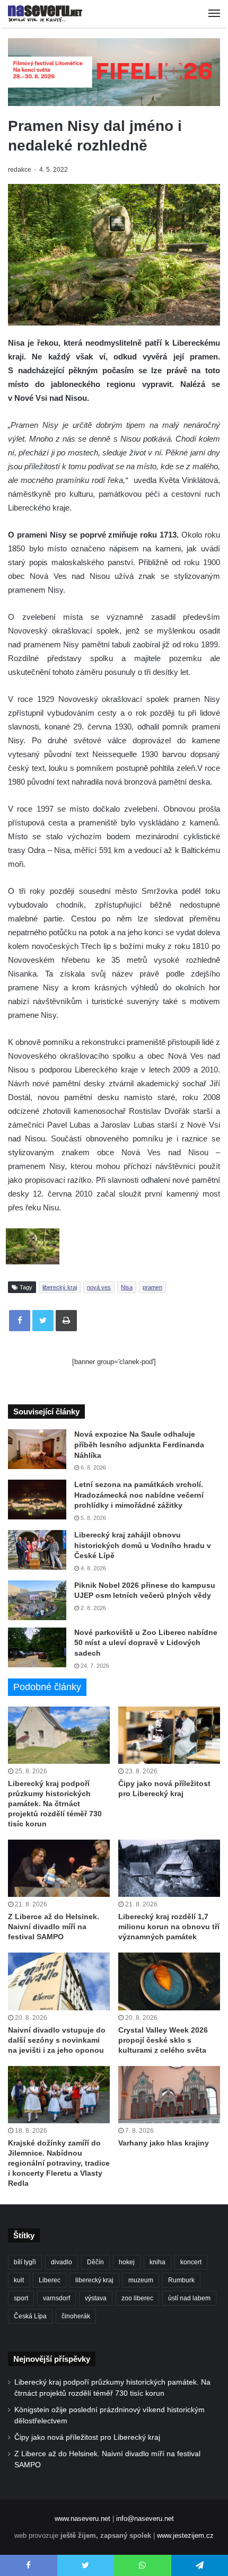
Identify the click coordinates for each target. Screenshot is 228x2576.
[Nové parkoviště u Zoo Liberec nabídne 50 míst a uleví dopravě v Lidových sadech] (37, 1647)
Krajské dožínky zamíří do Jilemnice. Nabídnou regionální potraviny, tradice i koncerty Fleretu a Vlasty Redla (59, 2163)
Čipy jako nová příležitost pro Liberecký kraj (87, 2437)
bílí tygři (25, 2262)
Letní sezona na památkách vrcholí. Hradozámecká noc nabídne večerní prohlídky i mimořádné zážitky (139, 1495)
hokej (127, 2262)
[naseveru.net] (45, 14)
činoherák (76, 2316)
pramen (152, 1287)
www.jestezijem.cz (185, 2535)
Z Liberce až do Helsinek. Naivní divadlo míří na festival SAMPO (54, 1927)
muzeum (141, 2280)
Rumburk (181, 2280)
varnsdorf (56, 2298)
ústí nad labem (189, 2298)
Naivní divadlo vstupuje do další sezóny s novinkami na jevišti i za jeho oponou (57, 2040)
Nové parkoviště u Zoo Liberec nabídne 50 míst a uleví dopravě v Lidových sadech (146, 1643)
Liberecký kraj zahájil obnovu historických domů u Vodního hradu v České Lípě (143, 1545)
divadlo (62, 2262)
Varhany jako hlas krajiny (164, 2143)
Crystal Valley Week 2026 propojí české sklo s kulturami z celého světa (163, 2040)
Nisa (127, 1287)
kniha (157, 2262)
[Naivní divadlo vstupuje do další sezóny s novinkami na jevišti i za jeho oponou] (59, 1981)
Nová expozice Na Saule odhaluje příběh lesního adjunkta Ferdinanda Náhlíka (139, 1444)
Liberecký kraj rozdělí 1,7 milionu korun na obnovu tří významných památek (169, 1927)
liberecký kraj (60, 1287)
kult (19, 2280)
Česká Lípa (30, 2316)
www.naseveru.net (82, 2518)
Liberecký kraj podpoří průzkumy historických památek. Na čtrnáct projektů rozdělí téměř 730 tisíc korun (55, 1804)
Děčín (95, 2262)
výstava (96, 2298)
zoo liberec (137, 2298)
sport (21, 2298)
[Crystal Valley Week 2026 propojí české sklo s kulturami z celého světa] (169, 1981)
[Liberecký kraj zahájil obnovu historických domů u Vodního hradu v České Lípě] (37, 1550)
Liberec (50, 2280)
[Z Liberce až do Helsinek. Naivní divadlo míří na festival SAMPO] (59, 1868)
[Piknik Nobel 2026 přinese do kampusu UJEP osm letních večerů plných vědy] (37, 1600)
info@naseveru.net (145, 2518)
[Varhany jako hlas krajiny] (169, 2095)
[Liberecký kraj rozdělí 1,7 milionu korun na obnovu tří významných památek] (169, 1868)
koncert (191, 2262)
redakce (20, 170)
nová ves (99, 1287)
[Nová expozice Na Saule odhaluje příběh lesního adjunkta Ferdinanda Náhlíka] (37, 1449)
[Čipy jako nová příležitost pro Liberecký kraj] (169, 1735)
